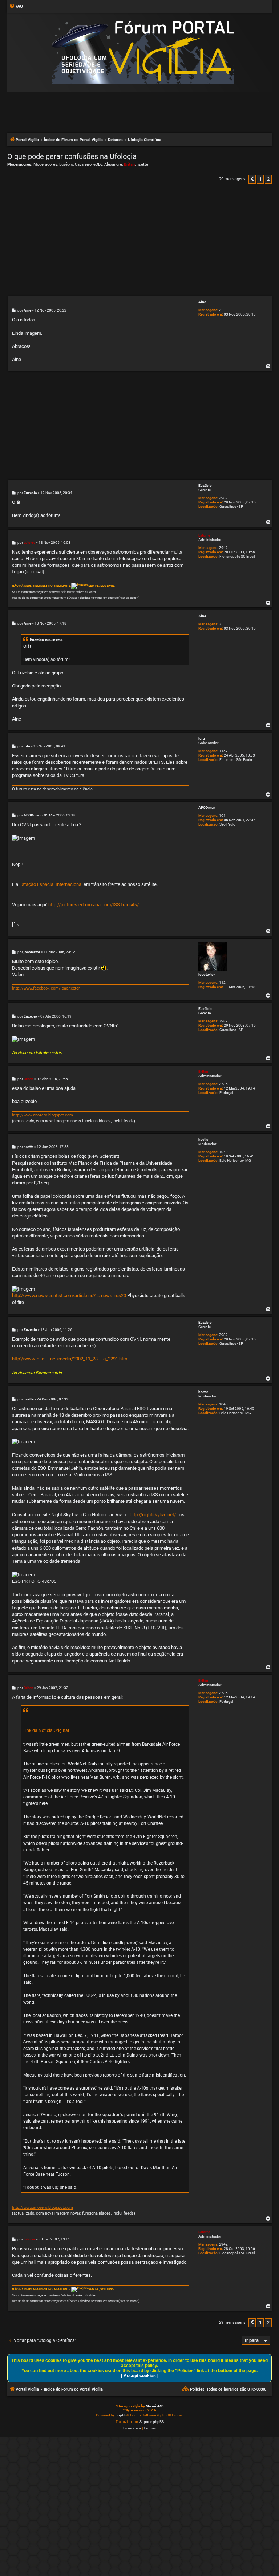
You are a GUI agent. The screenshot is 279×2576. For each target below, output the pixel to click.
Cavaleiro (83, 164)
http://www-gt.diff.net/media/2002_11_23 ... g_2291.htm (70, 1359)
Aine (202, 302)
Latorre (204, 535)
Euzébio (66, 164)
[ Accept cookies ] (140, 2376)
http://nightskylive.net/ (153, 1515)
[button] (252, 179)
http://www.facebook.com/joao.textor (46, 988)
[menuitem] (16, 7)
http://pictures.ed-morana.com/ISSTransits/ (94, 905)
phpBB (121, 2415)
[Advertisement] (139, 112)
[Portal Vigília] (143, 52)
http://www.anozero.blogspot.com (43, 1115)
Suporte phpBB (152, 2422)
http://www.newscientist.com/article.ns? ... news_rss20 (69, 1295)
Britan (129, 164)
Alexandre (113, 164)
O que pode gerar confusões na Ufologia (72, 156)
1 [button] (260, 179)
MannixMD (155, 2406)
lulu (202, 739)
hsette (142, 164)
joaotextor (207, 974)
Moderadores (45, 164)
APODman (207, 808)
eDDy (98, 164)
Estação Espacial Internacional (51, 884)
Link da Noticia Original (46, 1730)
